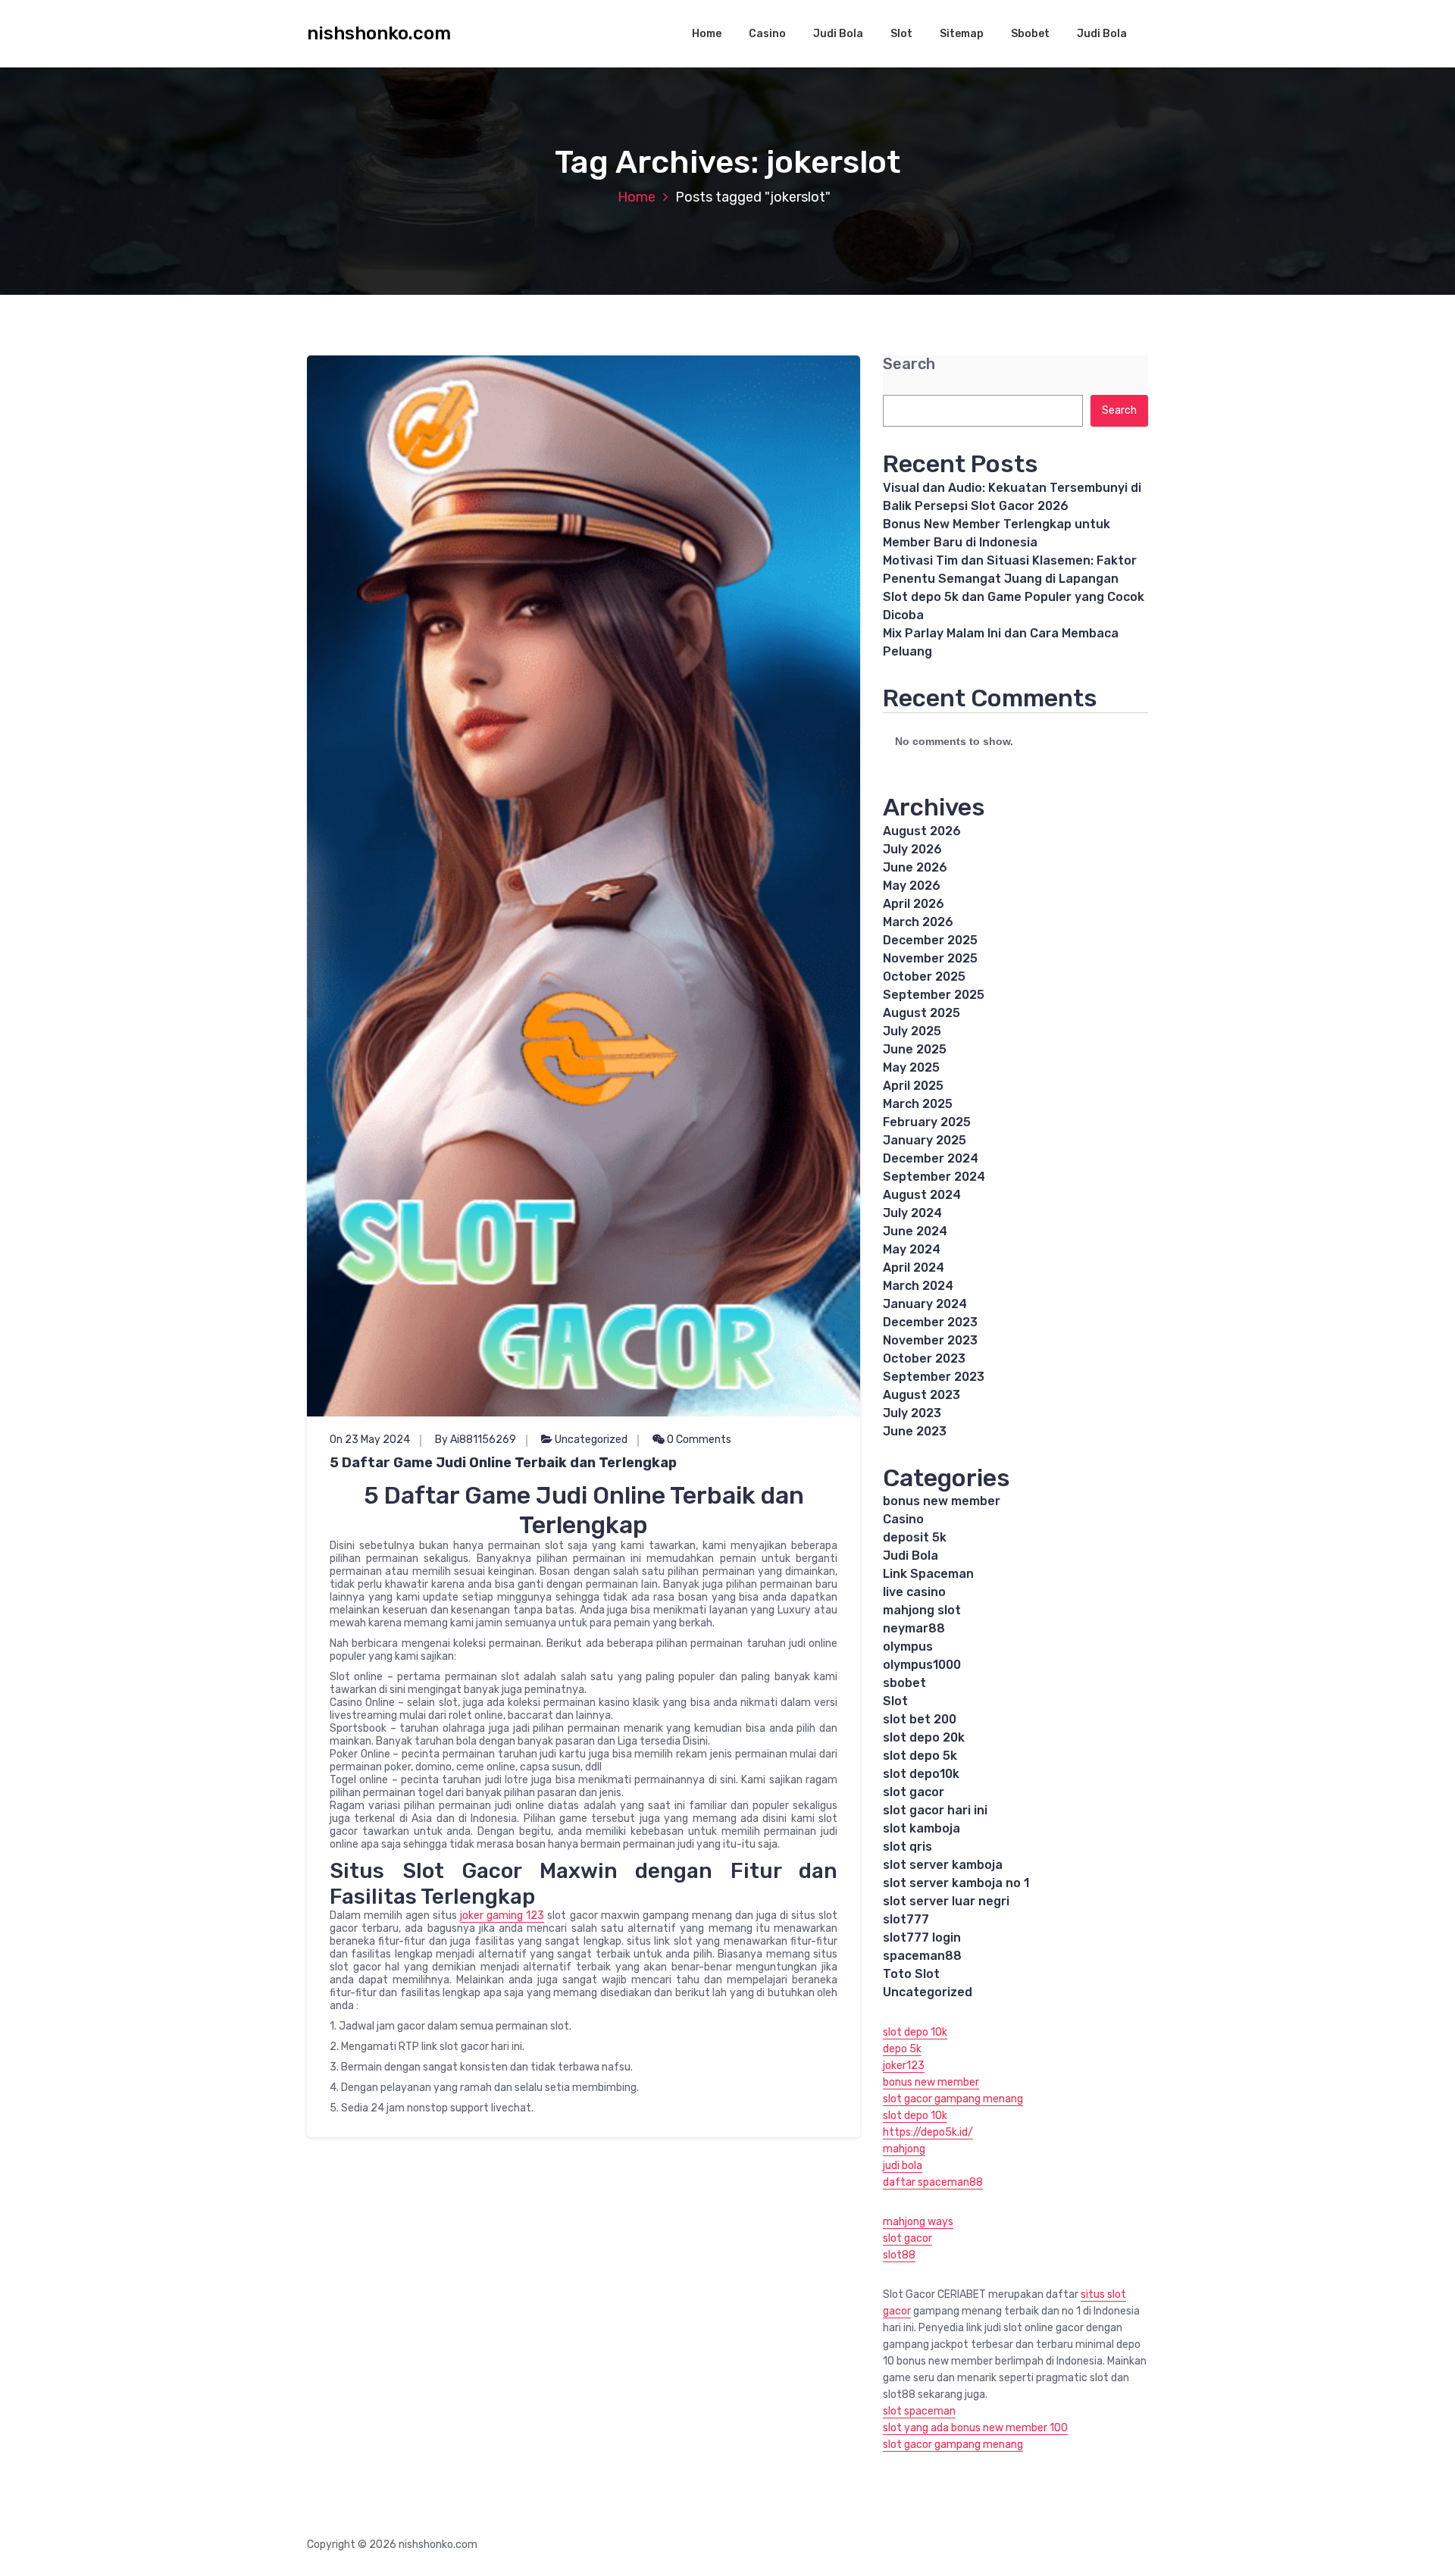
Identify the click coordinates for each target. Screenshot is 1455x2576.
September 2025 (934, 995)
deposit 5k (915, 1537)
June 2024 (915, 1231)
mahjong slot (922, 1610)
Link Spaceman (928, 1574)
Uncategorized (591, 1440)
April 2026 (914, 904)
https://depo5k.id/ (928, 2132)
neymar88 (914, 1628)
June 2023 (915, 1431)
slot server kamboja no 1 (956, 1883)
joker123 (904, 2066)
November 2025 (930, 958)
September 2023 (934, 1377)
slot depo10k (921, 1774)
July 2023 (912, 1413)
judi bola (903, 2166)
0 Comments (698, 1440)
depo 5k (902, 2049)
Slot (901, 34)
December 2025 (930, 940)
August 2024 (922, 1195)
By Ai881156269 (476, 1440)
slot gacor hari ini (935, 1810)
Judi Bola (838, 34)
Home (707, 34)
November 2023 (930, 1340)
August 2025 (921, 1013)
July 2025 (912, 1031)
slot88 (899, 2255)
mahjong (904, 2149)
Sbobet (1030, 34)
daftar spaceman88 (933, 2182)
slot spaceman (919, 2411)
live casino (914, 1592)
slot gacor (914, 1792)
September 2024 (934, 1177)
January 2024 (925, 1304)
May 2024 (912, 1249)
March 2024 (918, 1286)
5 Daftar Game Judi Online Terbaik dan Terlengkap (503, 1463)
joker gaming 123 (502, 1916)
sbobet (904, 1683)
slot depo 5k (920, 1756)
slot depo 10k (915, 2032)
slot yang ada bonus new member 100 (975, 2428)
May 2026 (912, 886)
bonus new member (942, 1501)
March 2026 (918, 922)
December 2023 (930, 1322)
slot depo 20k (924, 1737)
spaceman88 (922, 1956)
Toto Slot (911, 1974)
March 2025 (918, 1104)
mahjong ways (918, 2222)
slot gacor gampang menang (953, 2099)
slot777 (906, 1919)
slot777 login (922, 1937)
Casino (767, 34)
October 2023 (924, 1358)
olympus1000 (922, 1665)
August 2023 (921, 1395)
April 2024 (914, 1268)
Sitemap (962, 34)
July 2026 (912, 849)
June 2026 (915, 867)
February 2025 (927, 1122)
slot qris (907, 1847)
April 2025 (913, 1086)
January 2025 (925, 1140)
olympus (908, 1646)
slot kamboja (921, 1828)
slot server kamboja (943, 1865)
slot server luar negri (946, 1901)
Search (909, 364)
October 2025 (924, 977)
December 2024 (931, 1158)
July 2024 (912, 1213)
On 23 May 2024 (370, 1440)
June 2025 (915, 1049)
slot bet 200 (920, 1719)
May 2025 (911, 1067)
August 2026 (922, 831)
